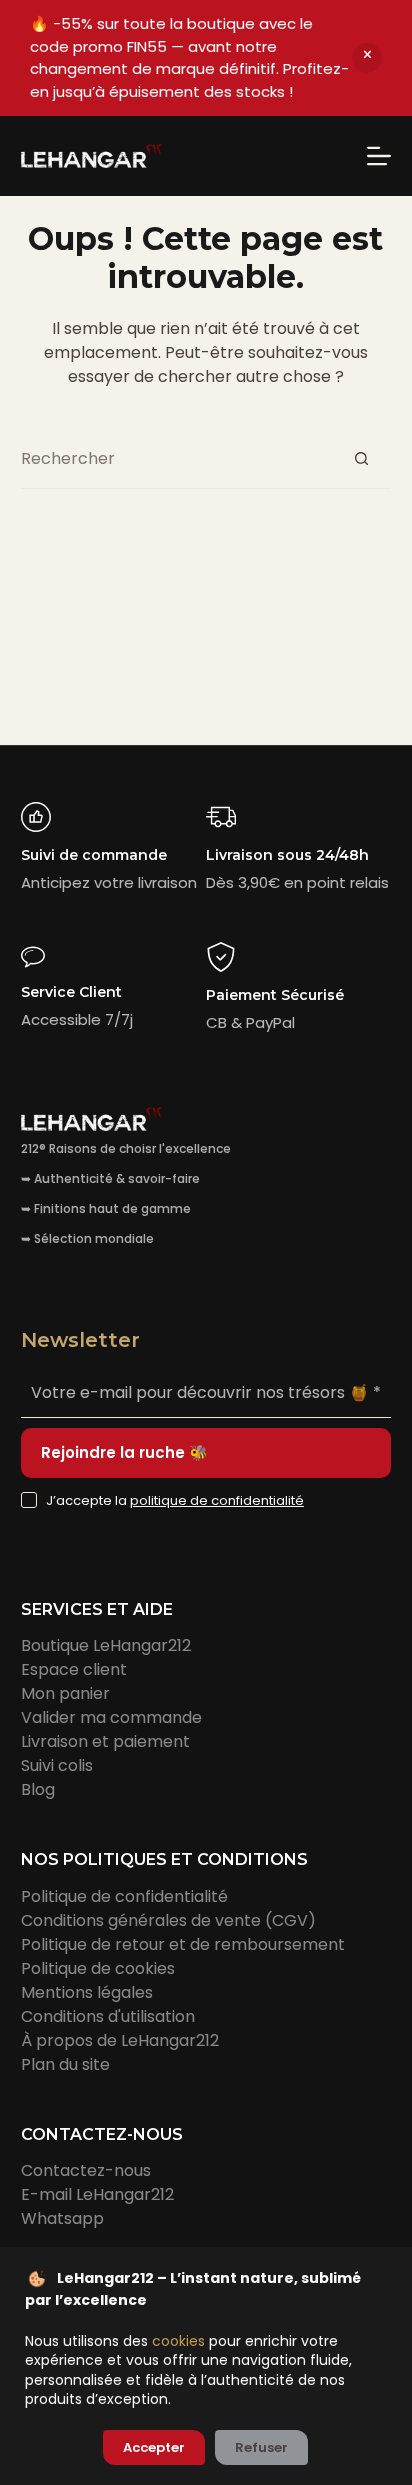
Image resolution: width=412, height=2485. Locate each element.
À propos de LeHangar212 (120, 2040)
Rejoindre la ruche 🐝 (124, 1452)
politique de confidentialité (217, 1500)
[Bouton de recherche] (361, 458)
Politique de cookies (98, 1968)
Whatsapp (62, 2218)
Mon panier (65, 1693)
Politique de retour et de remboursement (183, 1944)
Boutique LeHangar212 (106, 1645)
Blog (38, 1789)
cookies (178, 2341)
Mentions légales (87, 1992)
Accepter (154, 2447)
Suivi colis (57, 1765)
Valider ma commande (111, 1717)
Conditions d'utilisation (108, 2016)
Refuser (261, 2447)
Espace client (74, 1669)
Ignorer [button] (367, 58)
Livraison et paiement (105, 1741)
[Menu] (379, 156)
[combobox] (177, 458)
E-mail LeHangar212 (97, 2194)
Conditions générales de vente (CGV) (168, 1920)
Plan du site (65, 2064)
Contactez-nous (86, 2170)
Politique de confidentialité (124, 1896)
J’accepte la (175, 1500)
